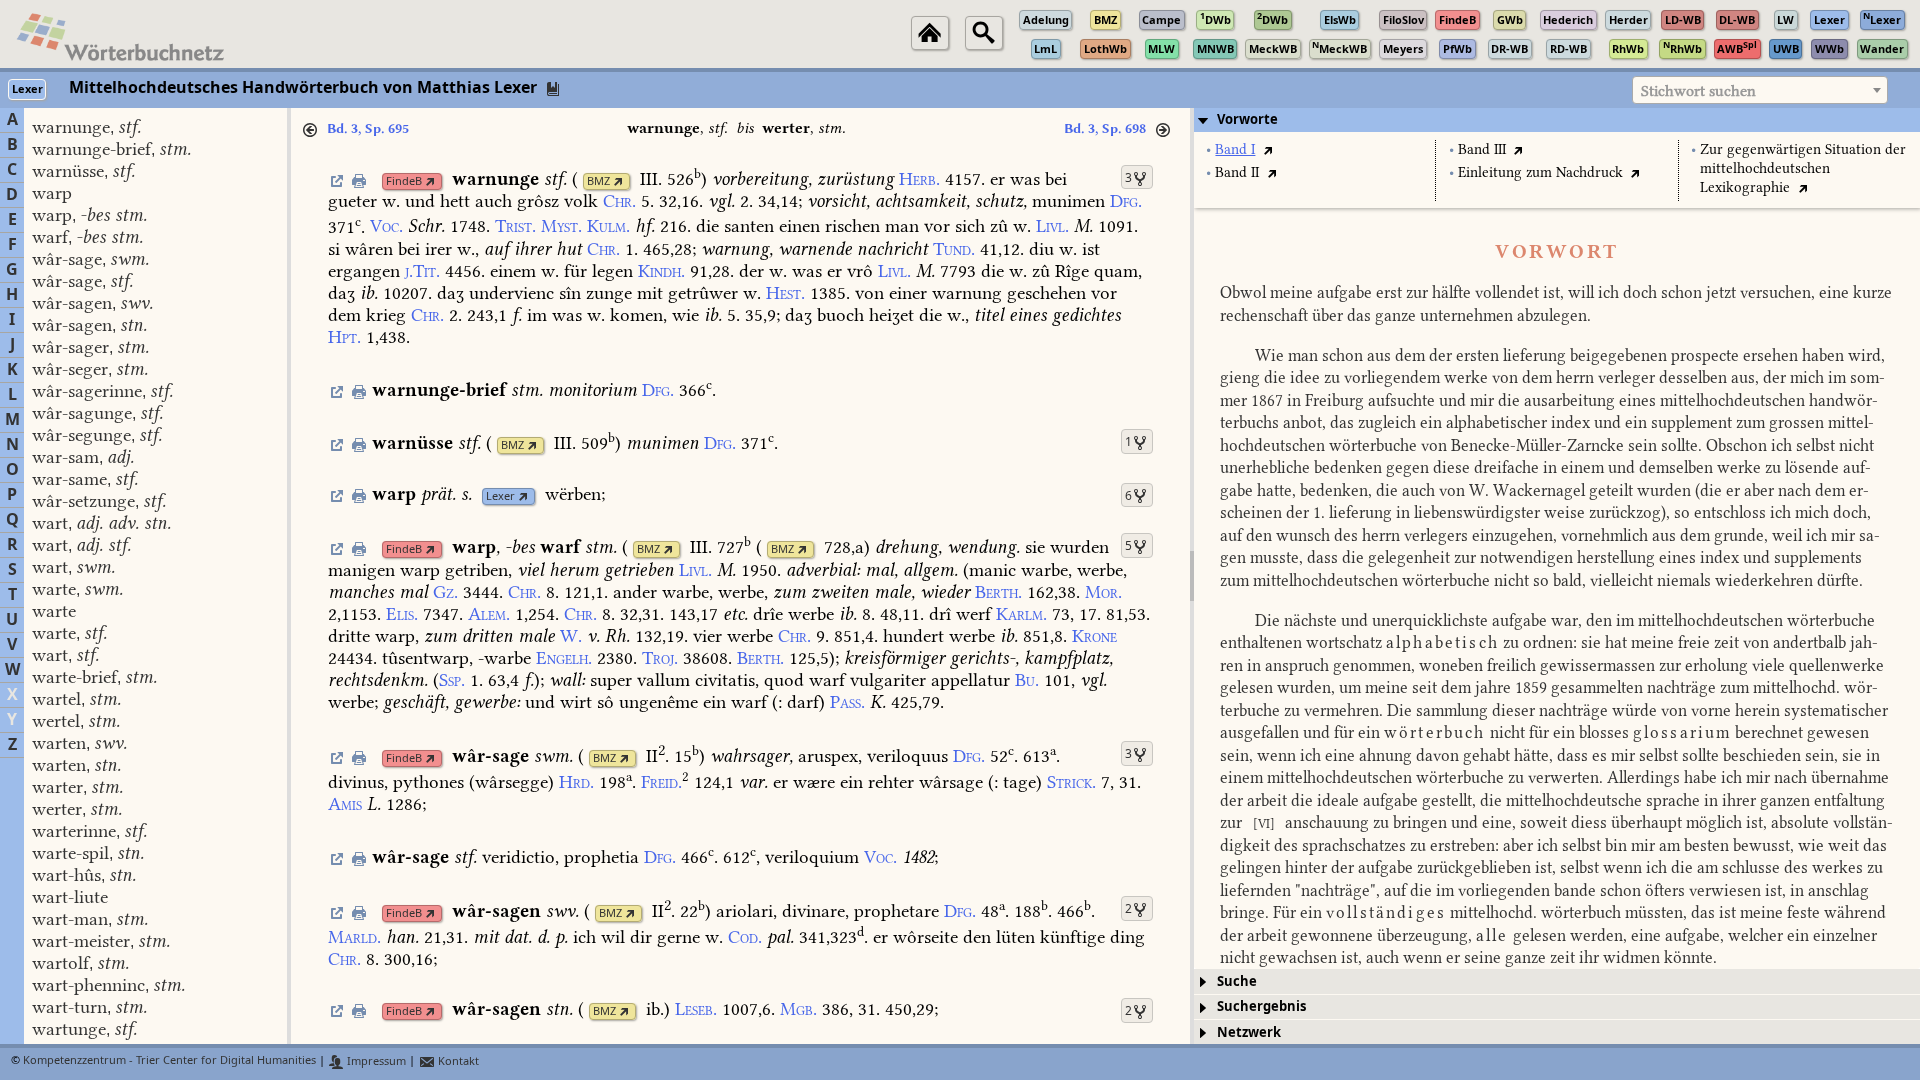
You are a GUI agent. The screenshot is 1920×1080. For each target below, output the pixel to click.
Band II (1237, 172)
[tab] (1557, 120)
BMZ (598, 181)
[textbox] (1760, 91)
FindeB (404, 181)
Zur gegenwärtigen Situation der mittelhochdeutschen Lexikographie (1803, 168)
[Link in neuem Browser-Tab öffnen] (430, 181)
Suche (1237, 981)
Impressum (375, 1061)
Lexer (500, 496)
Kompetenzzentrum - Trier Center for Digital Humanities (169, 1061)
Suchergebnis (1261, 1006)
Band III (1482, 149)
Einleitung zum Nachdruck (1540, 172)
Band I (1235, 149)
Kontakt (457, 1061)
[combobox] (1760, 90)
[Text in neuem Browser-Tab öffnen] (1267, 149)
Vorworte (1247, 119)
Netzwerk (1249, 1032)
